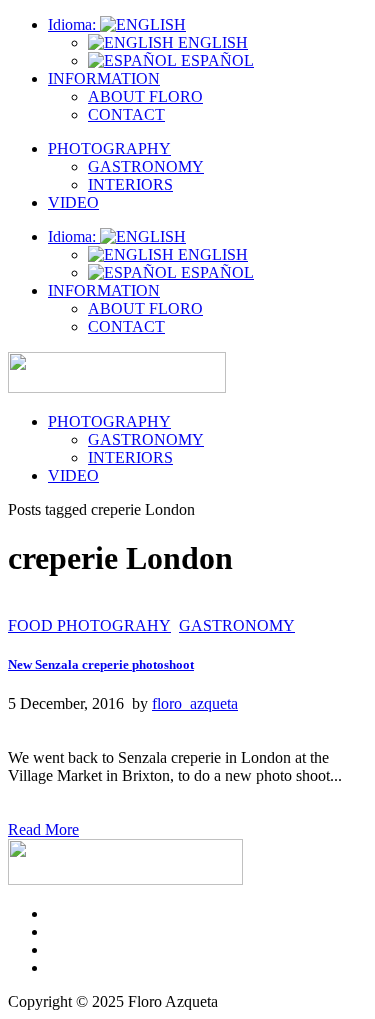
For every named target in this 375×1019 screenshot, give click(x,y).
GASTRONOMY (146, 166)
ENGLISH (211, 42)
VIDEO (73, 202)
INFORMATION (104, 78)
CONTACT (126, 114)
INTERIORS (130, 184)
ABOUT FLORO (145, 96)
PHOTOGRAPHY (109, 148)
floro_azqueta (195, 703)
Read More (43, 829)
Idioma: (74, 24)
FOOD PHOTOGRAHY (89, 625)
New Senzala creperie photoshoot (101, 664)
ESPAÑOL (215, 60)
